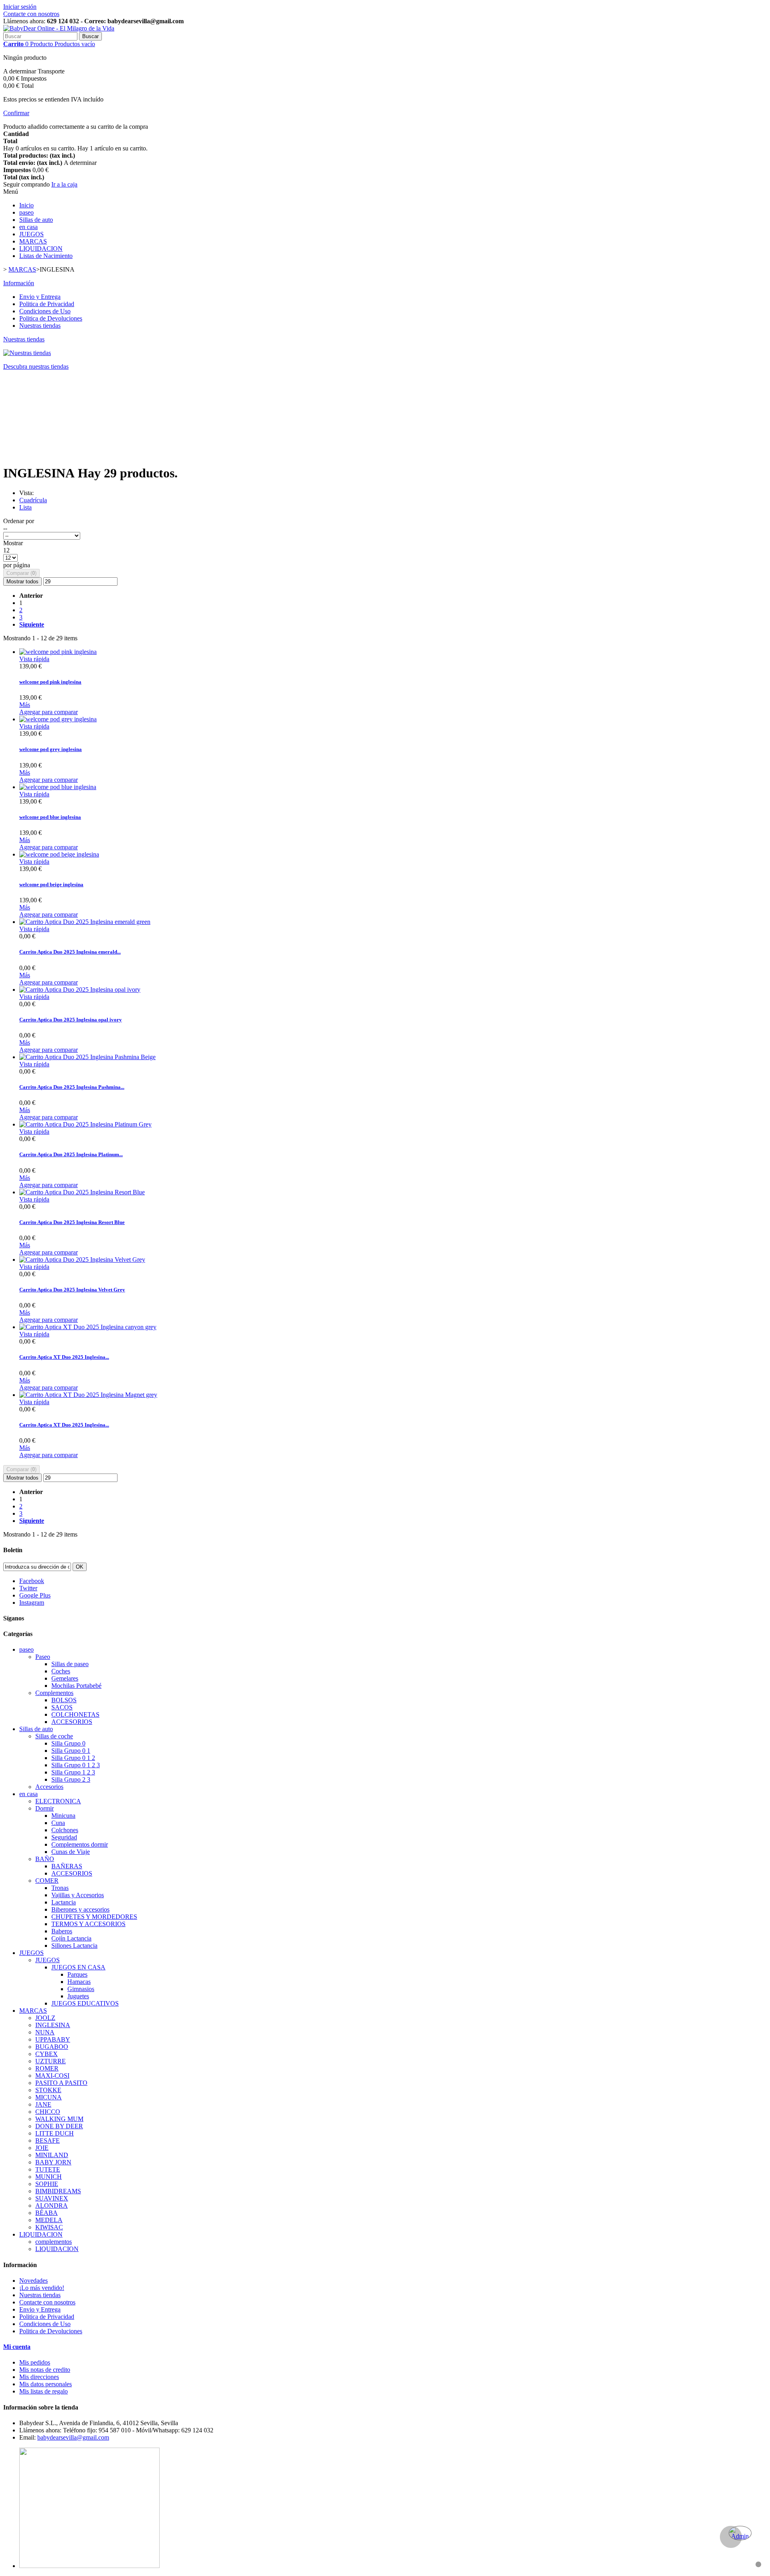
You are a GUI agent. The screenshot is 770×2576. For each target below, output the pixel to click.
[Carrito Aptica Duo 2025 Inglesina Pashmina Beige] (87, 1057)
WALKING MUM (59, 2119)
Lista (25, 507)
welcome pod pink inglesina (50, 682)
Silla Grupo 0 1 (71, 1751)
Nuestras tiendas (40, 326)
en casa (28, 227)
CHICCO (48, 2112)
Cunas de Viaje (71, 1852)
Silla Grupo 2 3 (71, 1779)
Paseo (43, 1657)
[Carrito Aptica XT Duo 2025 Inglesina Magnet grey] (88, 1395)
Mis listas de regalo (44, 2391)
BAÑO (45, 1859)
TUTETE (48, 2169)
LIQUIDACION (41, 249)
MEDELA (49, 2220)
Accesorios (49, 1787)
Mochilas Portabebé (76, 1686)
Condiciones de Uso (45, 311)
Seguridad (64, 1837)
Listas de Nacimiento (46, 256)
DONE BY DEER (59, 2126)
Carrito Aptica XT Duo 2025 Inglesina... (64, 1357)
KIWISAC (49, 2227)
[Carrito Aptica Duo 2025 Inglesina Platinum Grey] (85, 1124)
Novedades (33, 2281)
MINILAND (52, 2155)
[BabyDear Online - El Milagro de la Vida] (59, 28)
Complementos (54, 1693)
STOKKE (48, 2090)
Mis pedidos (35, 2362)
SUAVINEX (52, 2198)
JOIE (42, 2148)
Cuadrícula (33, 500)
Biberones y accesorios (80, 1909)
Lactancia (64, 1902)
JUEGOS (31, 234)
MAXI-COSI (52, 2076)
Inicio (26, 205)
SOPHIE (47, 2184)
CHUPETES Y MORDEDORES (94, 1917)
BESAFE (48, 2141)
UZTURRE (51, 2061)
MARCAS (33, 241)
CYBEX (47, 2054)
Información (19, 283)
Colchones (65, 1830)
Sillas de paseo (70, 1664)
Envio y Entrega (40, 297)
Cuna (58, 1823)
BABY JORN (53, 2162)
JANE (43, 2104)
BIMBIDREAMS (58, 2191)
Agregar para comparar (49, 712)
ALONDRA (52, 2206)
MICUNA (49, 2097)
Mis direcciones (39, 2377)
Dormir (45, 1808)
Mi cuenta (17, 2347)
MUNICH (49, 2177)
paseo (26, 212)
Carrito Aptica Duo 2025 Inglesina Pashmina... (72, 1087)
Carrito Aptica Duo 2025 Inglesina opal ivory (71, 1020)
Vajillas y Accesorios (78, 1895)
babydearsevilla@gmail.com (73, 2437)
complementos (54, 2242)
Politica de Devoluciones (51, 318)
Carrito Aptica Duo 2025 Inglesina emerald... (70, 952)
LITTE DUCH (55, 2133)
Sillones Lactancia (74, 1946)
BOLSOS (64, 1700)
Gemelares (65, 1678)
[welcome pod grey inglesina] (58, 719)
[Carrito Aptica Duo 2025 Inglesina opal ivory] (80, 990)
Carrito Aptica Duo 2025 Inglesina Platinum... (71, 1154)
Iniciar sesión (20, 7)
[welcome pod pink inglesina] (58, 652)
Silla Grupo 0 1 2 (73, 1758)
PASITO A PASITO (61, 2083)
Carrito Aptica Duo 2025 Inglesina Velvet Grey (72, 1290)
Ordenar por (19, 521)
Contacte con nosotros (31, 14)
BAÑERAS (67, 1866)
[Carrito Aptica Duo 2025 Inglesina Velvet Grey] (82, 1260)
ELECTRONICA (58, 1801)
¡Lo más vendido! (42, 2288)
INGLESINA (53, 2025)
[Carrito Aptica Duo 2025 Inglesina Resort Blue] (82, 1192)
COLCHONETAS (75, 1714)
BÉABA (47, 2213)
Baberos (62, 1931)
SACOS (62, 1707)
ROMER (47, 2068)
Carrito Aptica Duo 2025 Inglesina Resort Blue (72, 1222)
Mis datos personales (46, 2384)
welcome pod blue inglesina (50, 817)
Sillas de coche (54, 1736)
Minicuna (63, 1816)
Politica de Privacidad (47, 304)
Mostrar (13, 543)
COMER (47, 1881)
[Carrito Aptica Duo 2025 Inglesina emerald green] (85, 922)
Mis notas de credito (45, 2370)
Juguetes (78, 1996)
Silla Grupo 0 (68, 1743)
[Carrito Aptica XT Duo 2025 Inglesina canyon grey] (88, 1327)
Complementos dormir (80, 1844)
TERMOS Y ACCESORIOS (88, 1924)
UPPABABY (53, 2039)
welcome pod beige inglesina (51, 884)
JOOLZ (45, 2018)
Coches (61, 1671)
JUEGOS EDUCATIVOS (85, 2003)
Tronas (60, 1888)
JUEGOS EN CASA (78, 1967)
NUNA (45, 2032)
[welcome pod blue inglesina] (58, 787)
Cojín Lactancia (71, 1938)
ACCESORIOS (72, 1722)
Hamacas (79, 1982)
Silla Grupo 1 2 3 (73, 1772)
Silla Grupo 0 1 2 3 (76, 1765)
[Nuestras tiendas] (27, 353)
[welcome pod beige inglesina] (59, 854)
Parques (77, 1974)
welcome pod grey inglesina (51, 749)
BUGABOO (52, 2047)
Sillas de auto (36, 220)
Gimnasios (81, 1989)
